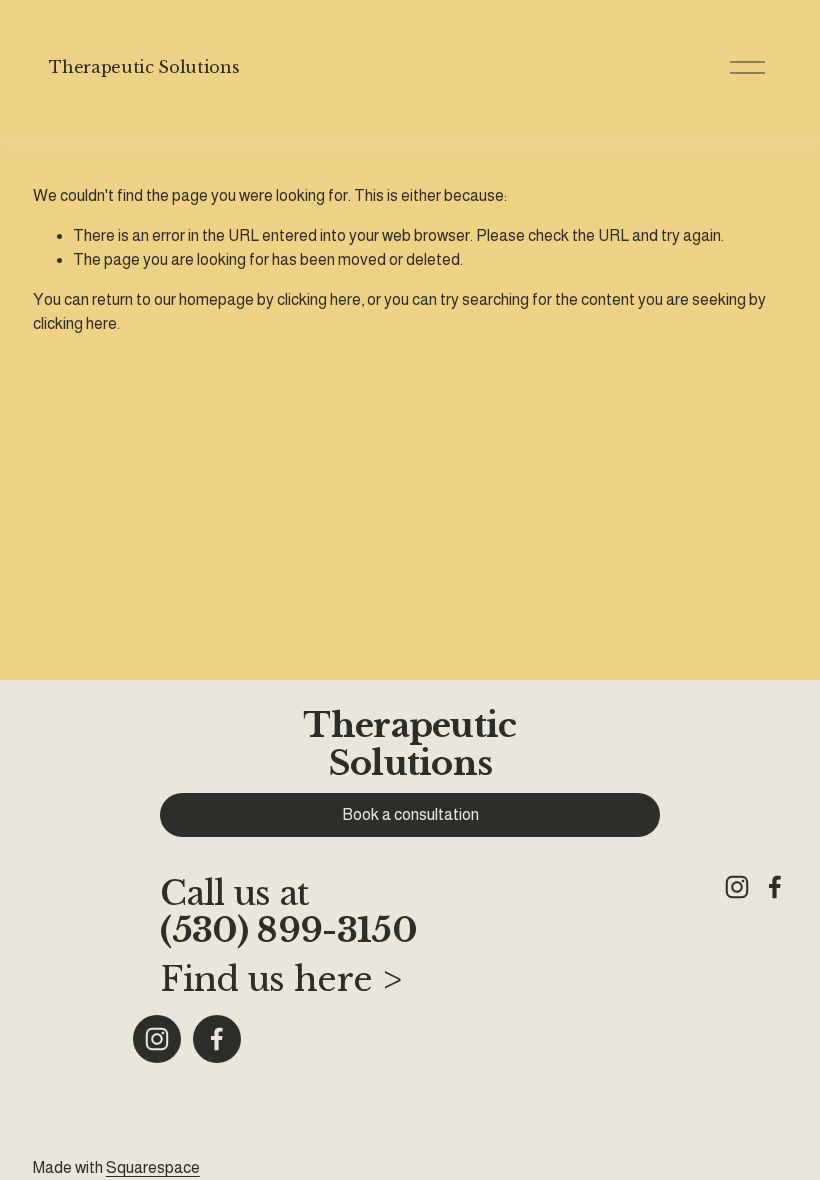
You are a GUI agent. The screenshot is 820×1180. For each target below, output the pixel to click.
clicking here (319, 299)
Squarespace (153, 1167)
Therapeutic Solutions (144, 67)
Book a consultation (410, 814)
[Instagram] (157, 1039)
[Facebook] (217, 1039)
